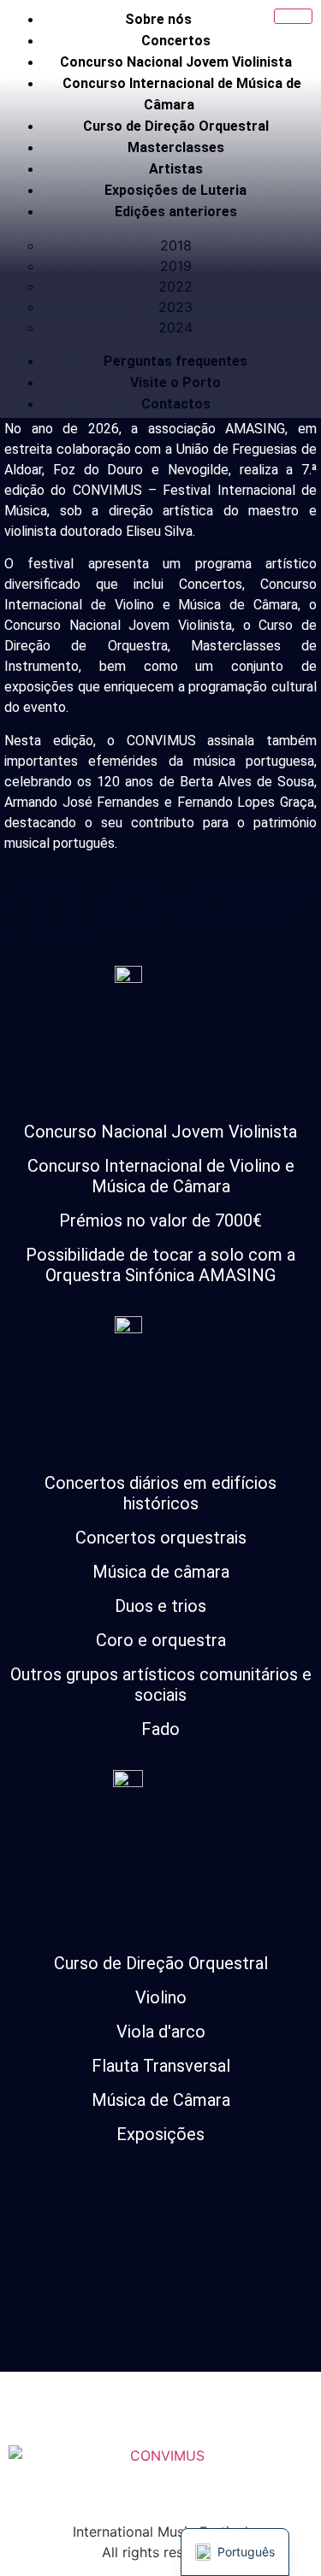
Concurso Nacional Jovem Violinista (176, 62)
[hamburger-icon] (293, 16)
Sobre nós (158, 19)
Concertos (176, 41)
